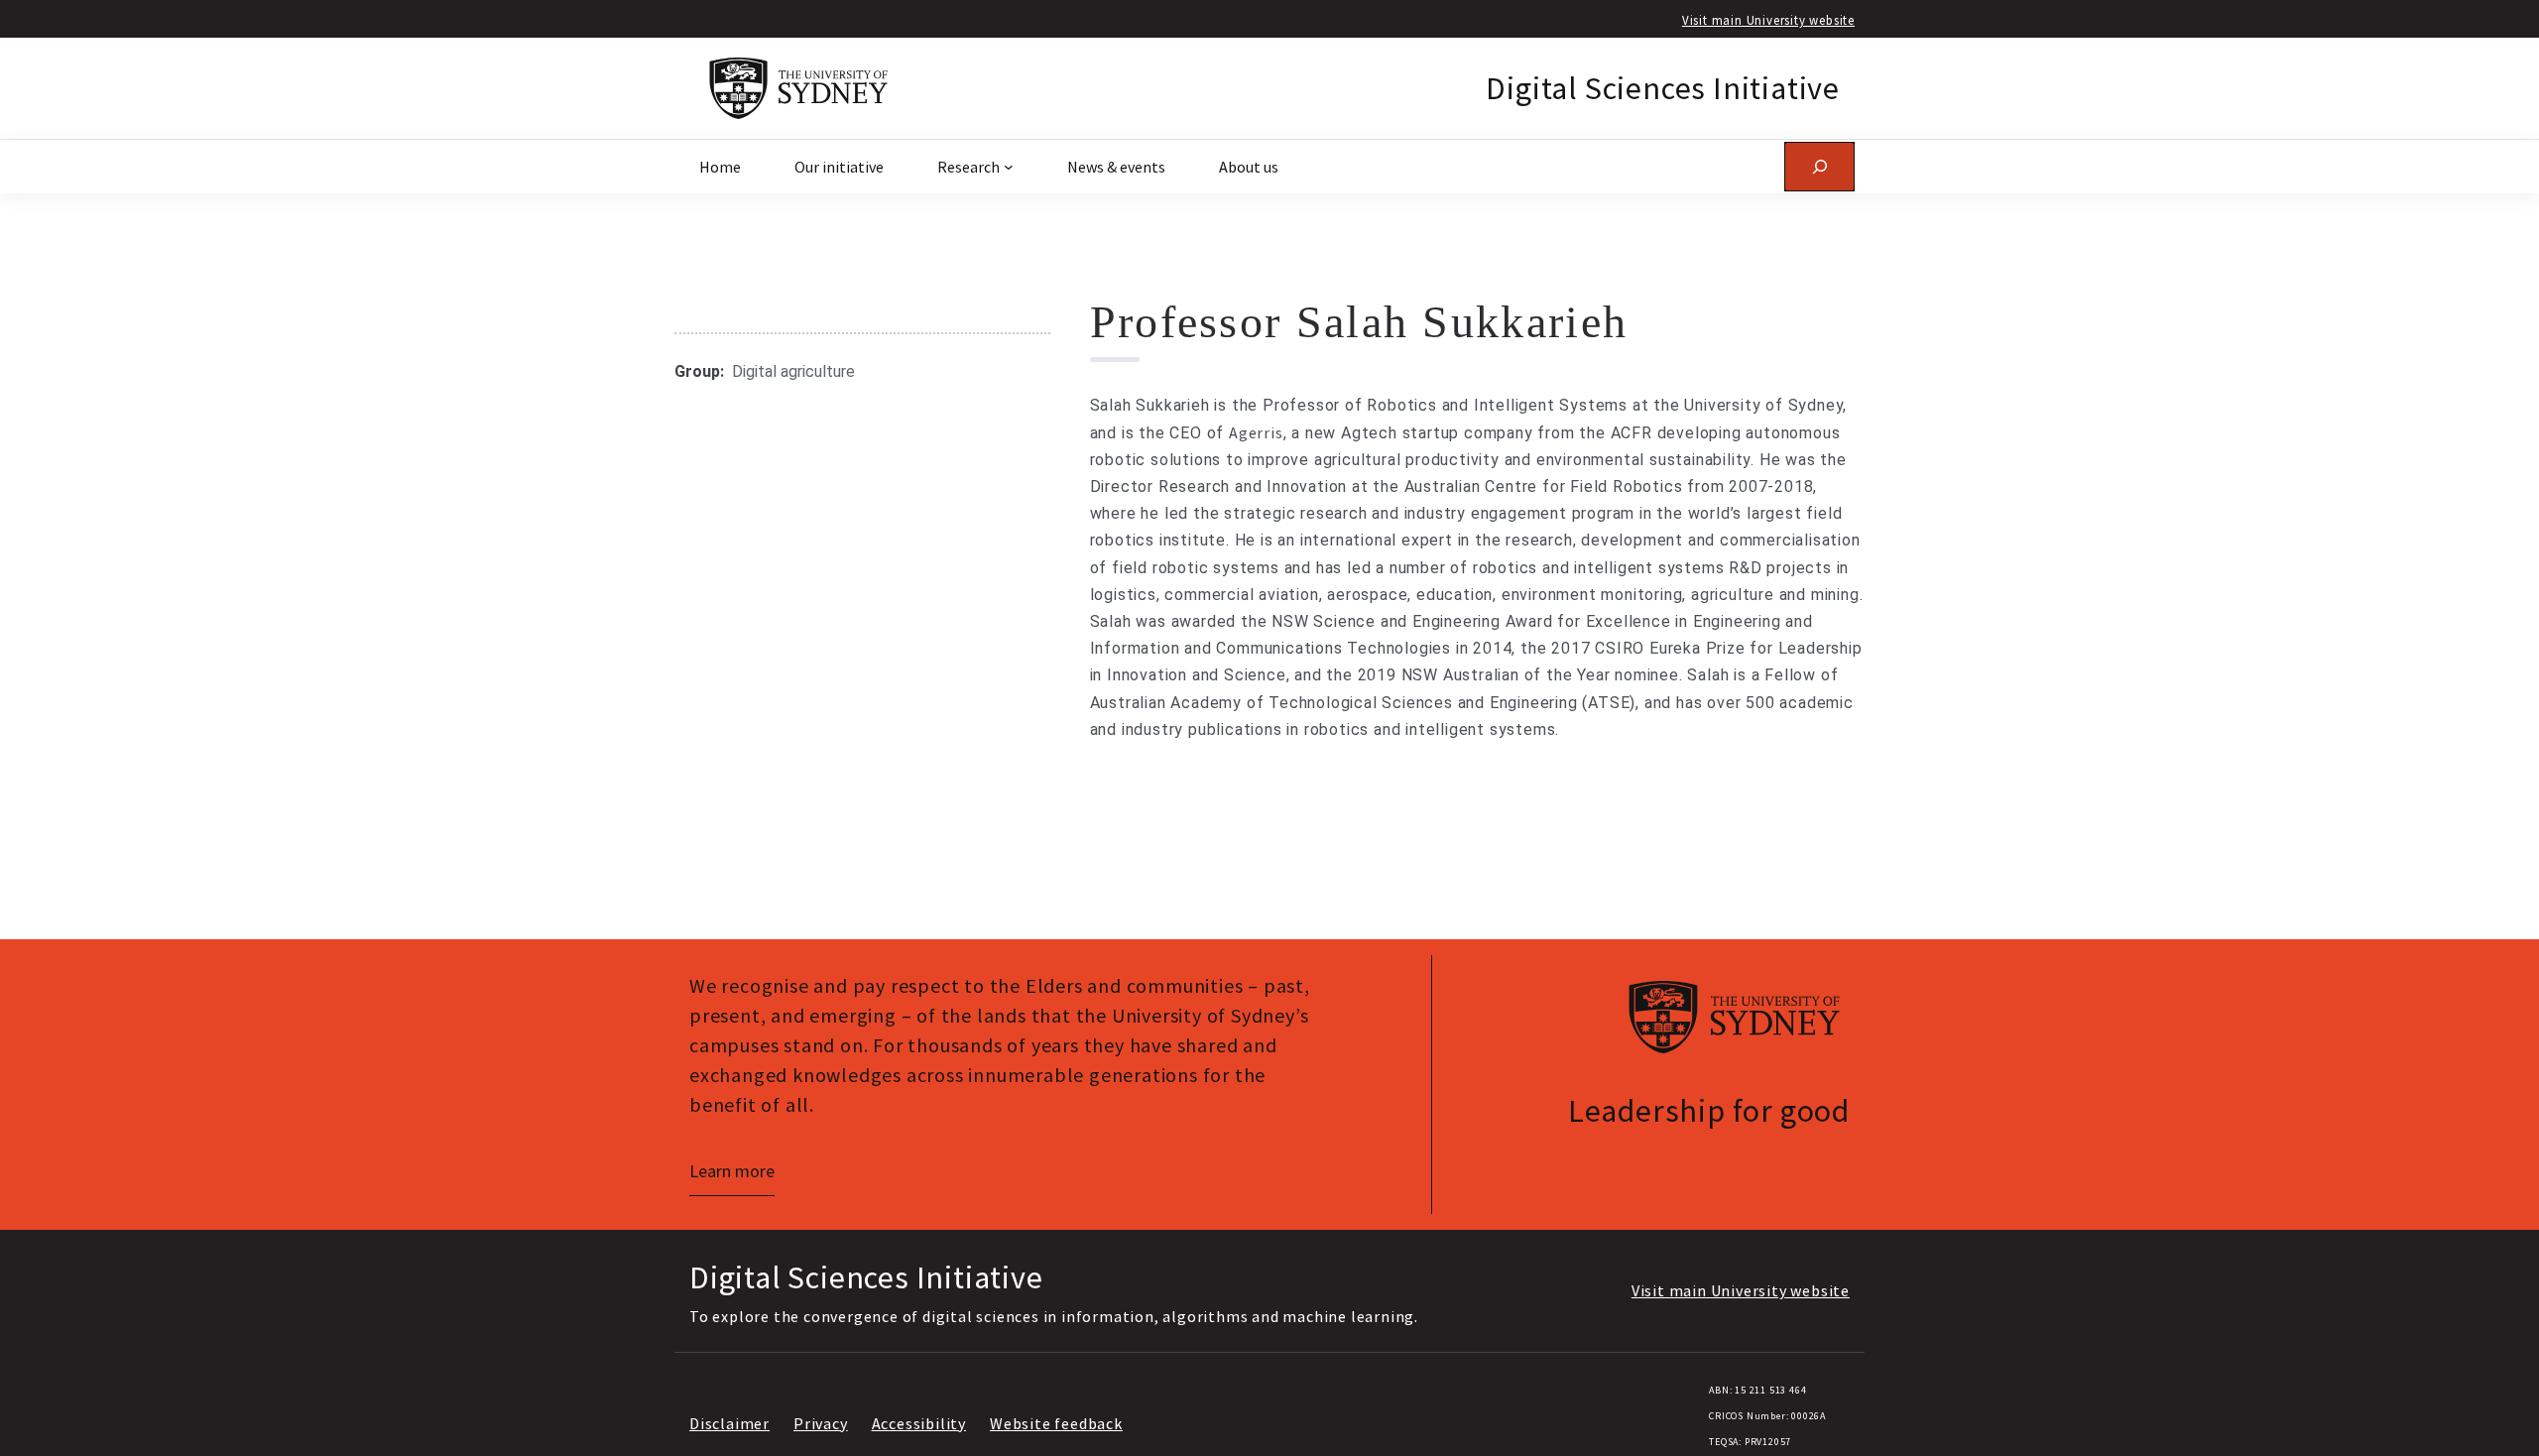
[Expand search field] (1819, 166)
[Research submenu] (1009, 167)
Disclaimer (729, 1423)
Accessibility (919, 1423)
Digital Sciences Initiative (1663, 88)
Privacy (821, 1423)
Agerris (1256, 432)
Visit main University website (1768, 20)
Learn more (732, 1171)
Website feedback (1056, 1423)
